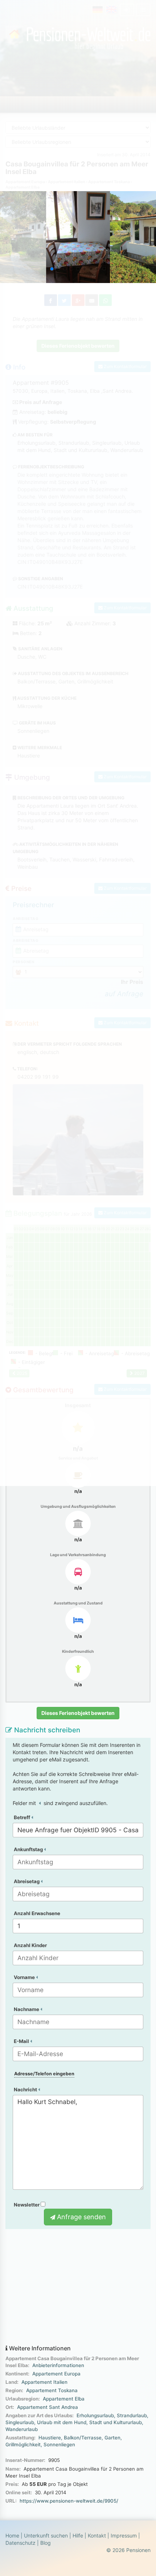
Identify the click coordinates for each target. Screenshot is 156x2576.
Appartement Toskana (52, 2390)
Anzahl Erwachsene (37, 1913)
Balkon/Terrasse (83, 2438)
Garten (112, 2438)
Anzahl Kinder (30, 1945)
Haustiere (50, 2438)
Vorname (25, 1977)
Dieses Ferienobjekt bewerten (78, 1713)
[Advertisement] (78, 2287)
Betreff (22, 1817)
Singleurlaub (20, 2422)
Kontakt (97, 2535)
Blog (46, 2543)
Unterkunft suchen (46, 2535)
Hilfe (78, 2535)
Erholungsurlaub (95, 2415)
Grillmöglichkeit (23, 2444)
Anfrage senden (81, 2217)
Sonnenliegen (59, 2444)
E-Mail (22, 2041)
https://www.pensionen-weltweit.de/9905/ (69, 2501)
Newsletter (27, 2205)
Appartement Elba (64, 2399)
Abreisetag (27, 1881)
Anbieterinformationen (58, 2365)
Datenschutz (20, 2543)
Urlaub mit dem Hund (62, 2422)
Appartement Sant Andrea (48, 2407)
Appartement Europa (56, 2374)
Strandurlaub (132, 2415)
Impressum (124, 2535)
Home (12, 2535)
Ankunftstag (29, 1849)
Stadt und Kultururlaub (116, 2422)
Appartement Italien (44, 2382)
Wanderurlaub (22, 2429)
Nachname (27, 2009)
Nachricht (26, 2090)
